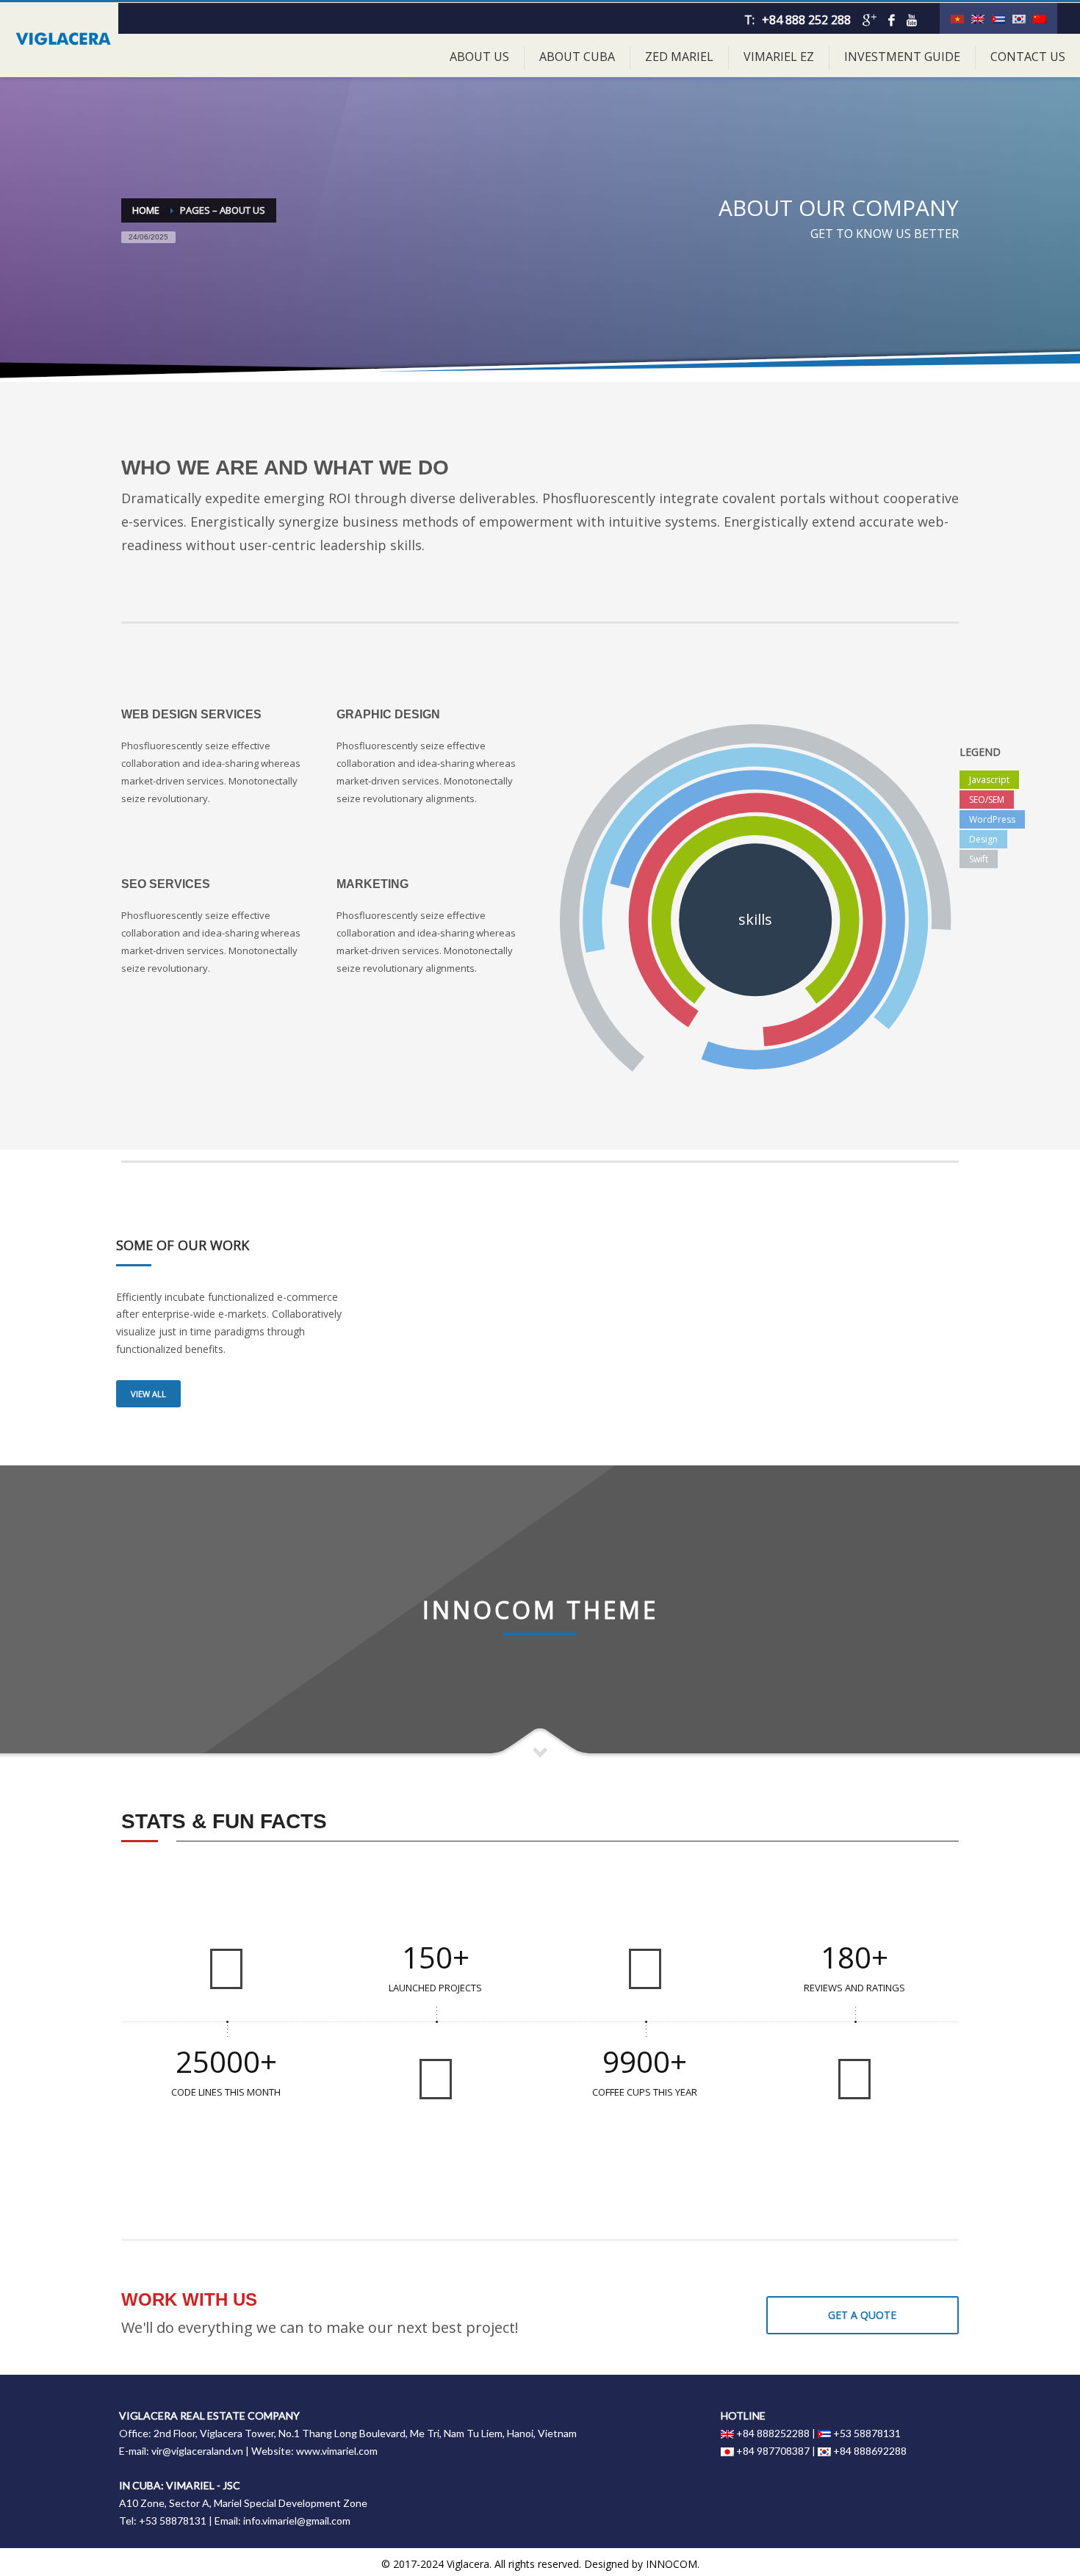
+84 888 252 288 (806, 20)
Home (146, 210)
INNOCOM (672, 2564)
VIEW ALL (148, 1394)
